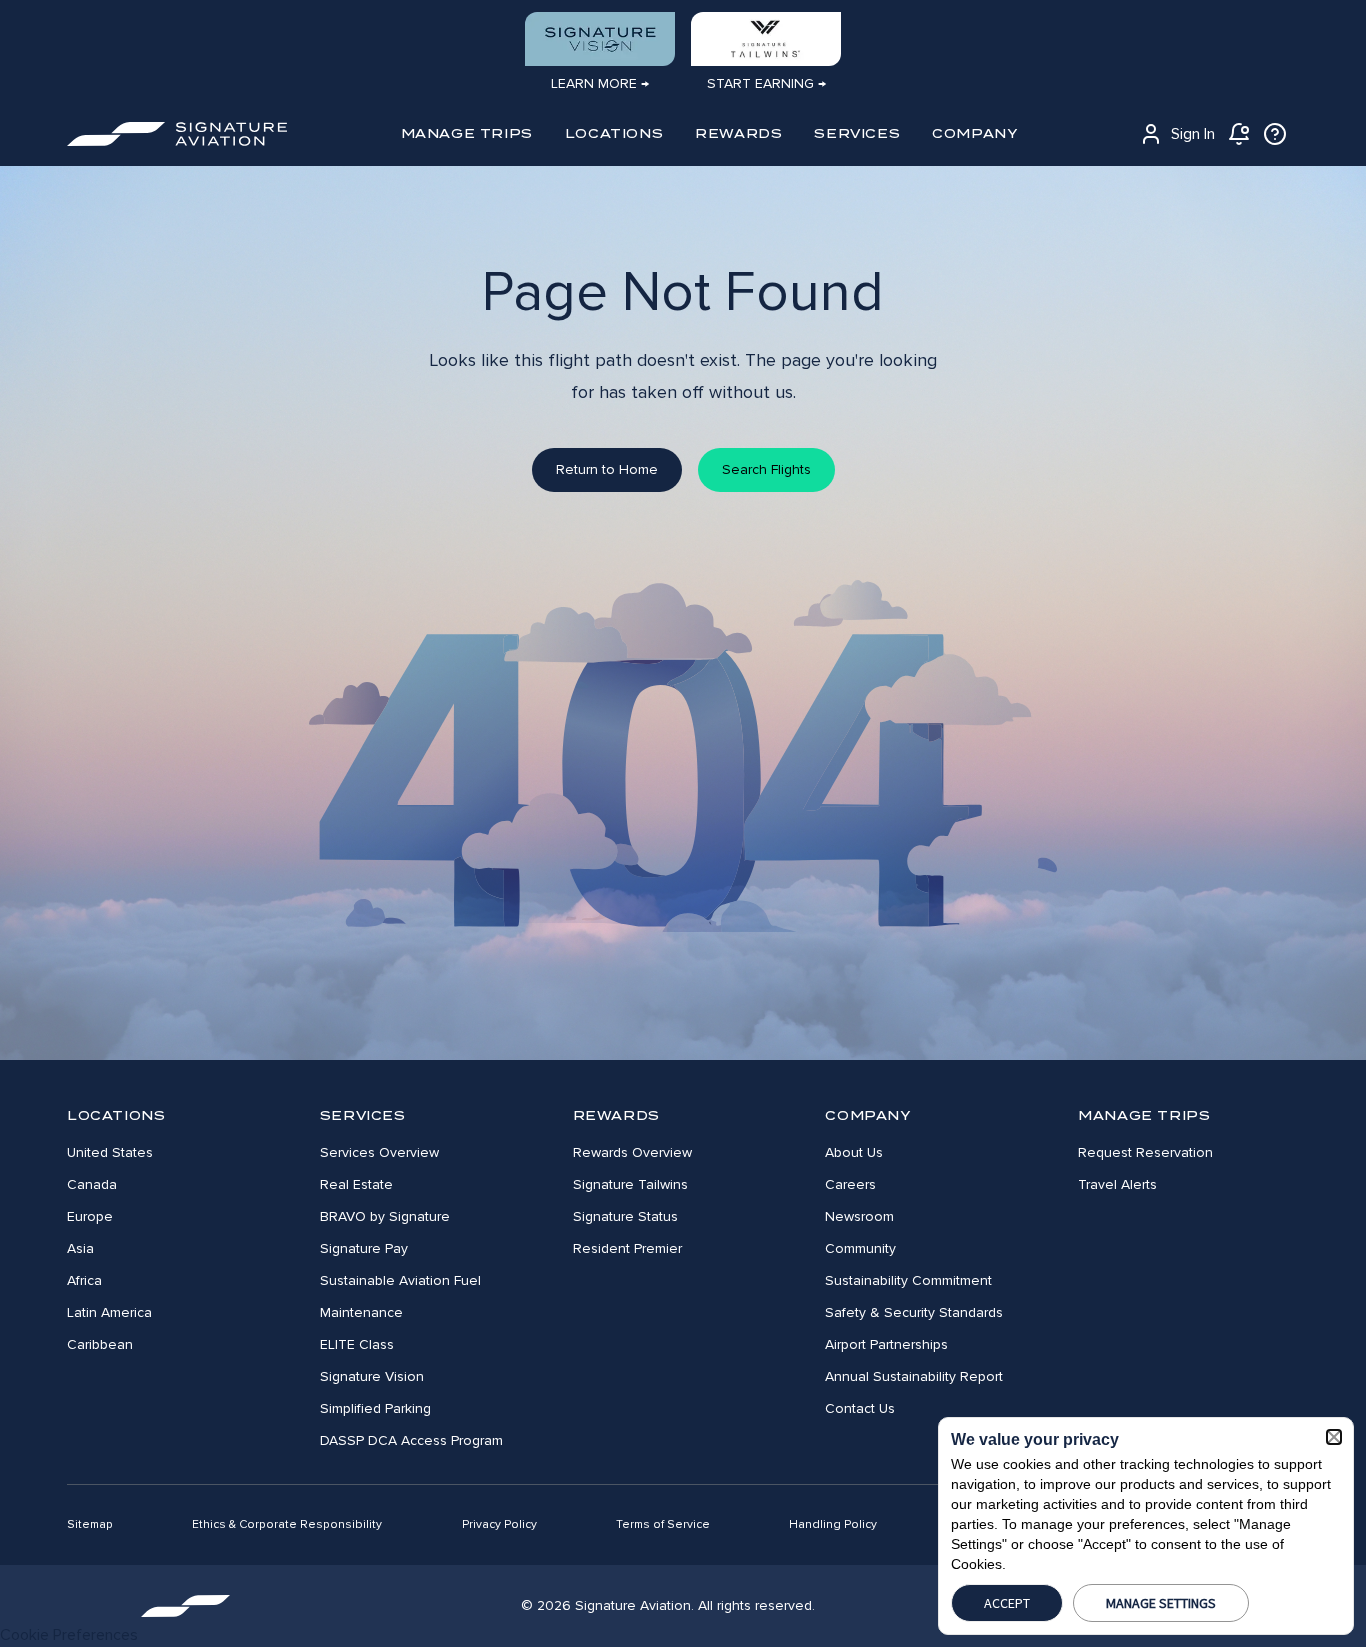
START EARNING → (766, 83)
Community (860, 1248)
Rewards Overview (632, 1152)
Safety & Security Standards (914, 1312)
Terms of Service (663, 1524)
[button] (1334, 1437)
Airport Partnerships (886, 1344)
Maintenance (361, 1312)
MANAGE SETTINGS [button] (1161, 1603)
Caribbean (100, 1344)
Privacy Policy (499, 1524)
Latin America (109, 1312)
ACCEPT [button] (1007, 1603)
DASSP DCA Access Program (411, 1440)
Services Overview (379, 1152)
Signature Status (625, 1216)
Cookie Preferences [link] (69, 1635)
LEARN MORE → (600, 83)
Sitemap (90, 1524)
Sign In (1193, 134)
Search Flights (766, 469)
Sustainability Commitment (908, 1280)
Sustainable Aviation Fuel (400, 1280)
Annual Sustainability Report (914, 1376)
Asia (80, 1248)
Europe (90, 1216)
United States (110, 1152)
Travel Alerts (1117, 1184)
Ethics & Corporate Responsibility (287, 1524)
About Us (854, 1152)
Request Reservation (1145, 1152)
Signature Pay (364, 1248)
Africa (84, 1280)
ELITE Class (357, 1344)
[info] (1275, 134)
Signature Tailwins (630, 1184)
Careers (850, 1184)
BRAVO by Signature (385, 1216)
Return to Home (607, 469)
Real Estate (356, 1184)
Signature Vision (372, 1376)
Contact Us (860, 1408)
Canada (92, 1184)
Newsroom (859, 1216)
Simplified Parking (375, 1408)
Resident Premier (627, 1248)
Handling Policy (833, 1524)
